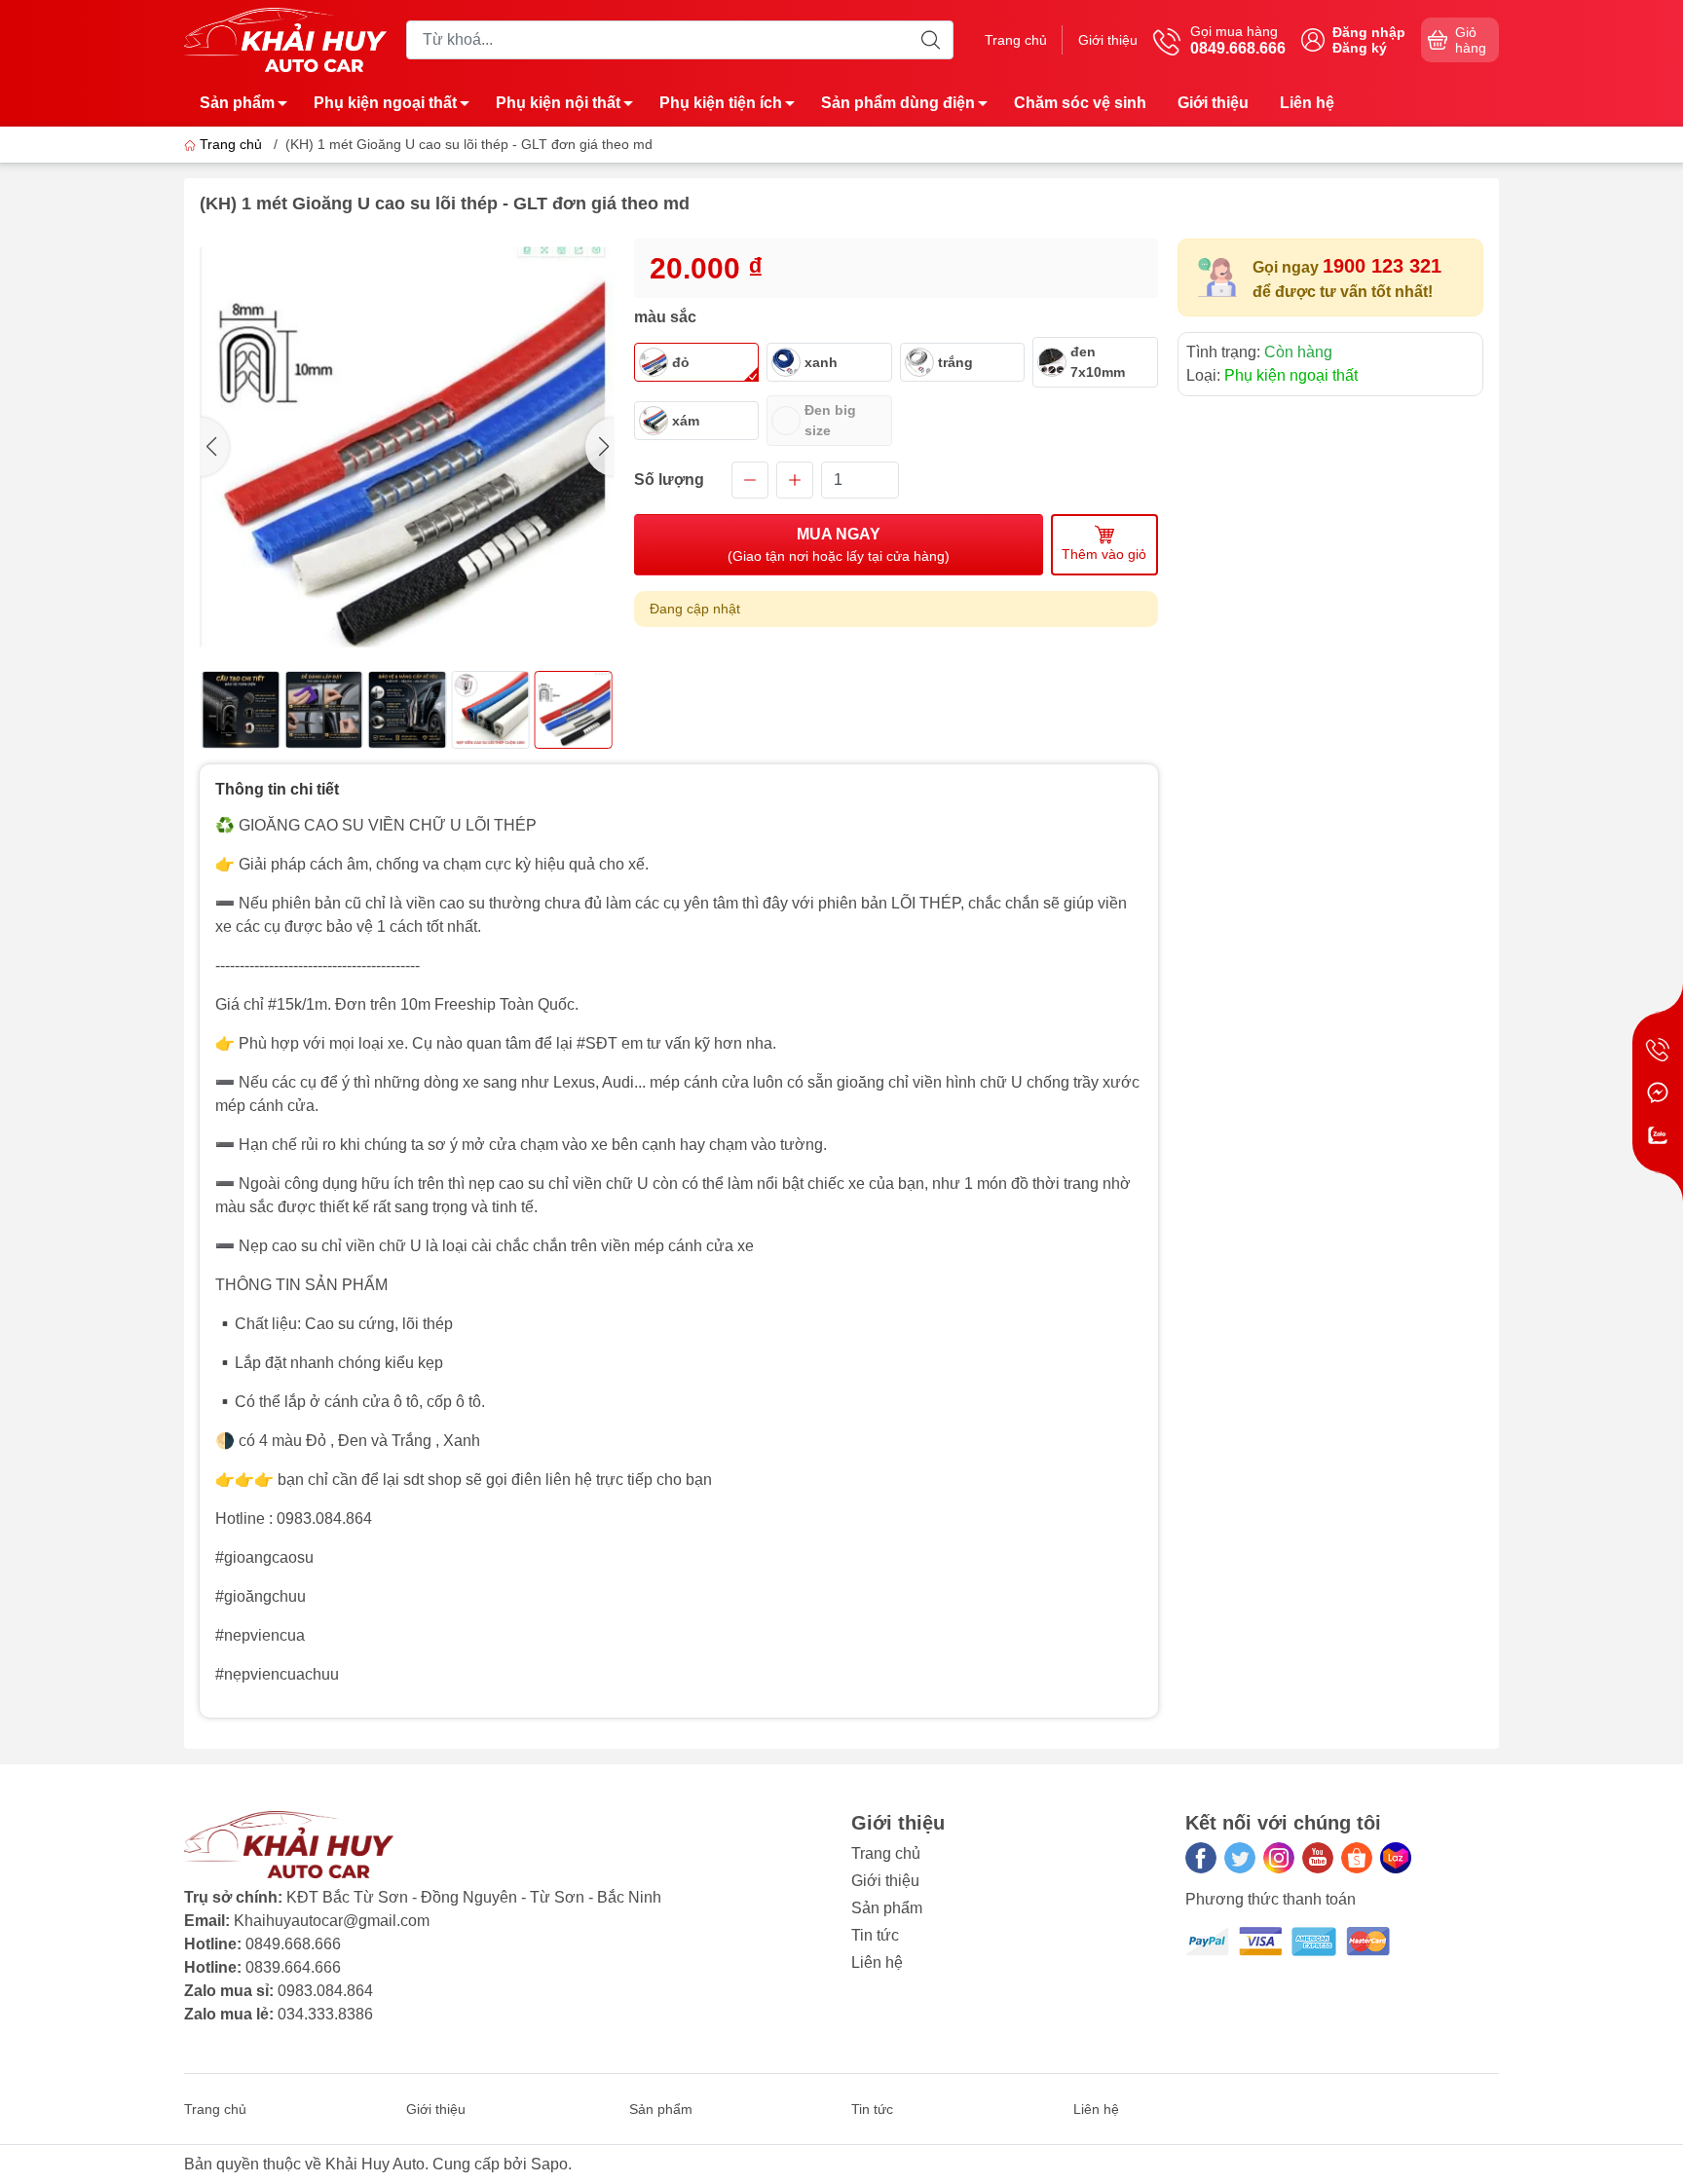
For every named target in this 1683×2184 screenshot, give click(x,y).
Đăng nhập (1369, 32)
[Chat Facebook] (1658, 1092)
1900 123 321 (1382, 266)
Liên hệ (1307, 103)
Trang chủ (1016, 40)
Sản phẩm (237, 103)
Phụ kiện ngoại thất (385, 103)
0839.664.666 (293, 1967)
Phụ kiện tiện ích (721, 103)
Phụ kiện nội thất (558, 103)
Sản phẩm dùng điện (898, 103)
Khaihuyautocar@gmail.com (332, 1921)
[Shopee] (1357, 1858)
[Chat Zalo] (1658, 1135)
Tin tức (875, 1935)
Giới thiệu (1108, 40)
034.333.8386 (325, 2014)
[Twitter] (1240, 1858)
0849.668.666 (293, 1944)
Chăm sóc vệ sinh (1080, 103)
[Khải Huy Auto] (285, 38)
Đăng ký (1360, 48)
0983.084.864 (325, 1991)
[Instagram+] (1279, 1858)
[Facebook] (1201, 1858)
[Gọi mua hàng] (1658, 1050)
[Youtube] (1318, 1858)
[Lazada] (1396, 1858)
